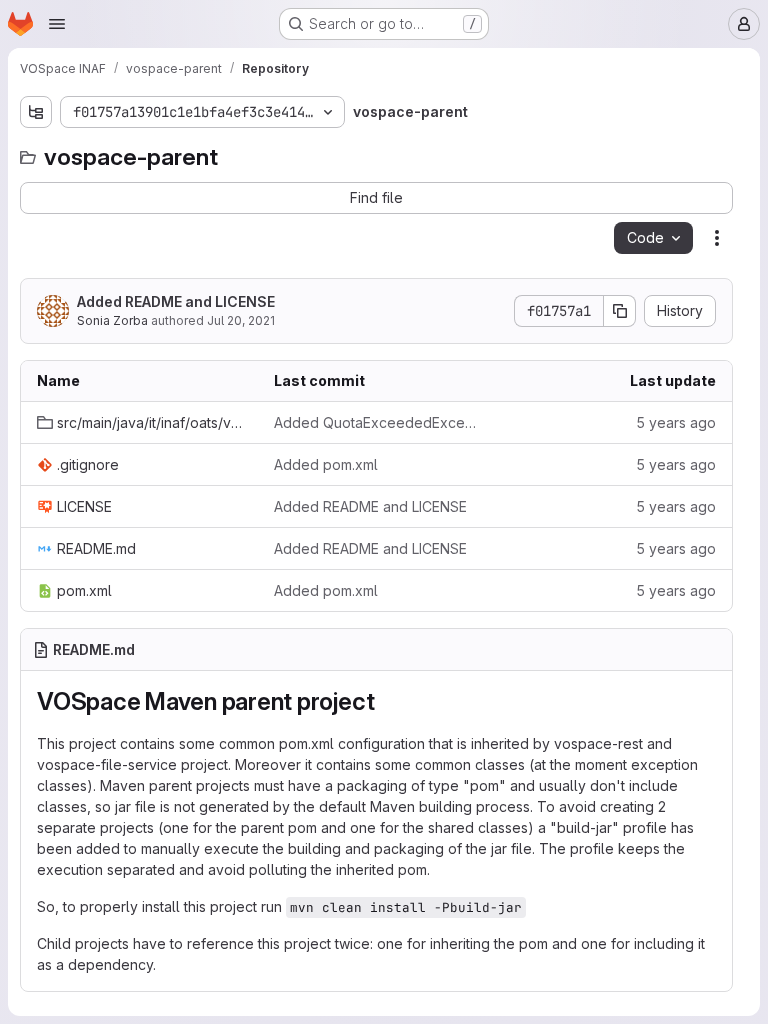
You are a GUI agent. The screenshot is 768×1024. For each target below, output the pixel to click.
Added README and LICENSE (176, 301)
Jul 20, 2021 (241, 320)
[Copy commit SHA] (620, 311)
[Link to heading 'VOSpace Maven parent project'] (387, 701)
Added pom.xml (326, 464)
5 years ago (676, 422)
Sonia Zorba (112, 320)
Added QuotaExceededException (376, 422)
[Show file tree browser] (36, 112)
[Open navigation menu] (57, 24)
